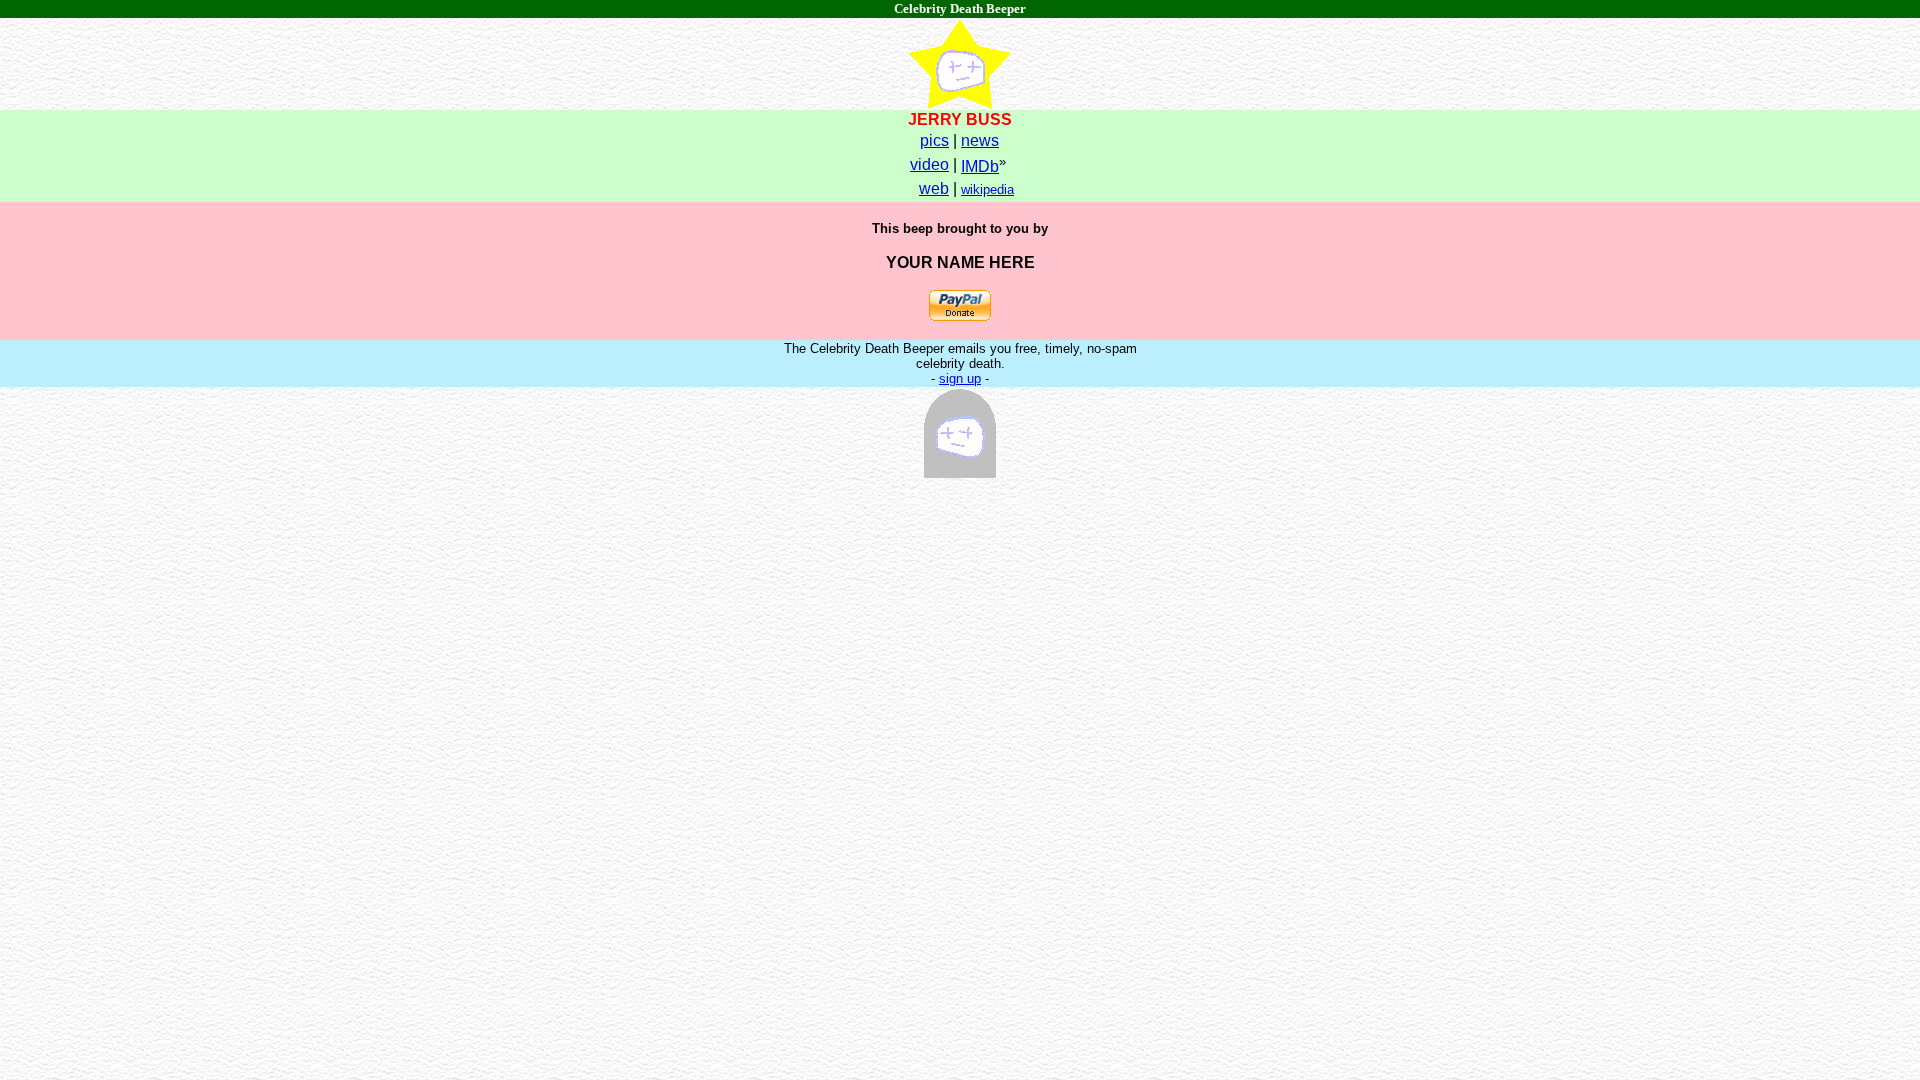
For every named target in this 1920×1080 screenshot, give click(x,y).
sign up (960, 378)
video (929, 164)
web (934, 188)
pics (934, 140)
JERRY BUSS (960, 119)
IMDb (980, 166)
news (980, 140)
